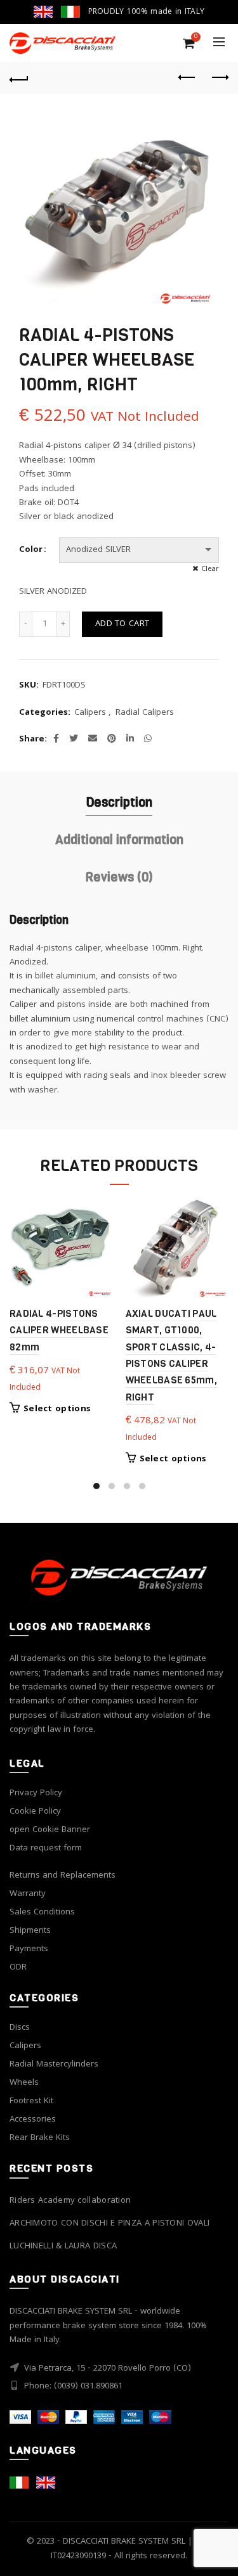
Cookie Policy (35, 1812)
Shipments (30, 1931)
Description (119, 803)
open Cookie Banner (50, 1830)
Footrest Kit (31, 2101)
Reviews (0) (119, 877)
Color (31, 550)
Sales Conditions (42, 1913)
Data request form (46, 1849)
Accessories (33, 2120)
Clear (210, 569)
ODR (18, 1968)
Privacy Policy (36, 1793)
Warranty (28, 1894)
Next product (219, 78)
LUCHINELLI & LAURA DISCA (63, 2247)
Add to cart (122, 624)
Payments (29, 1949)
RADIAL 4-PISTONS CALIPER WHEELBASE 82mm (59, 1330)
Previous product (187, 78)
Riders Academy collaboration (70, 2201)
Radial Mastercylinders (54, 2065)
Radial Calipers (145, 714)
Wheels (24, 2083)
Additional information (119, 840)
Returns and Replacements (63, 1876)
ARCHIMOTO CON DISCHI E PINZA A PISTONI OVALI (109, 2224)
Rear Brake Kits (40, 2138)
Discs (20, 2028)
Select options (57, 1409)
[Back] (19, 78)
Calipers (90, 714)
